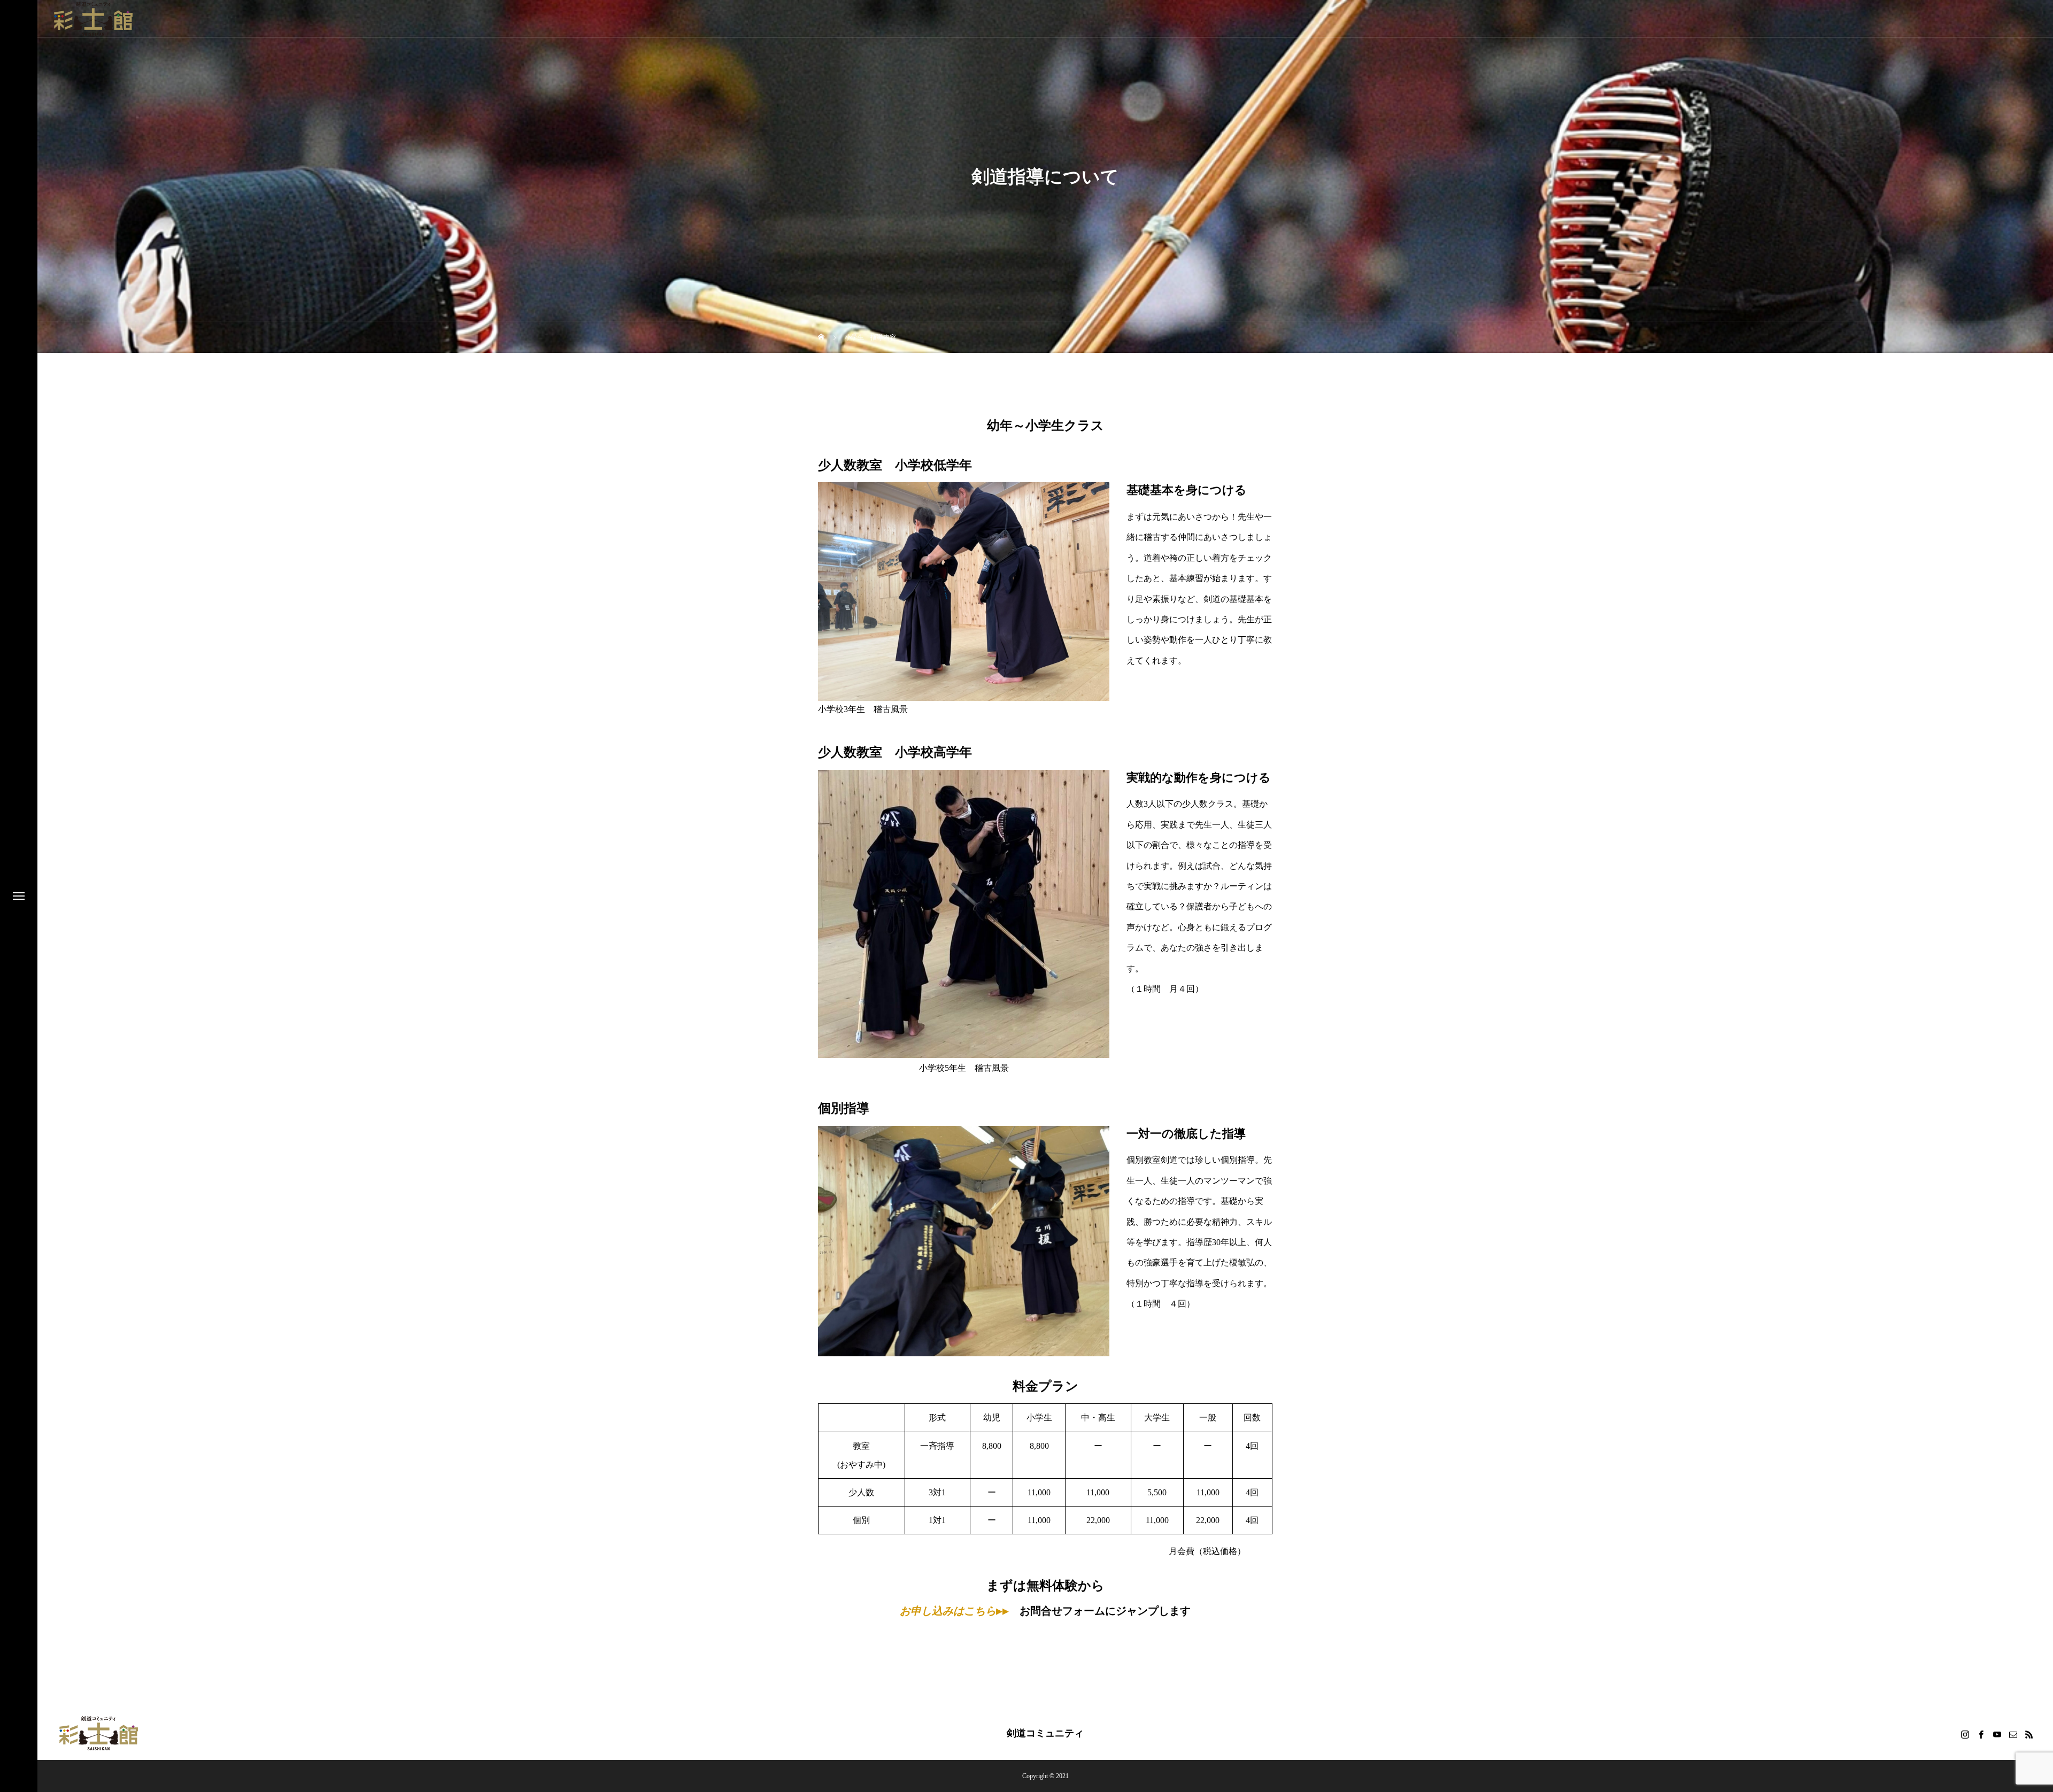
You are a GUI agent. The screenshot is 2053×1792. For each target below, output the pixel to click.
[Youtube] (1997, 1734)
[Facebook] (1981, 1734)
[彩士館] (94, 19)
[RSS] (2029, 1734)
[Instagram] (1965, 1734)
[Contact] (2013, 1734)
